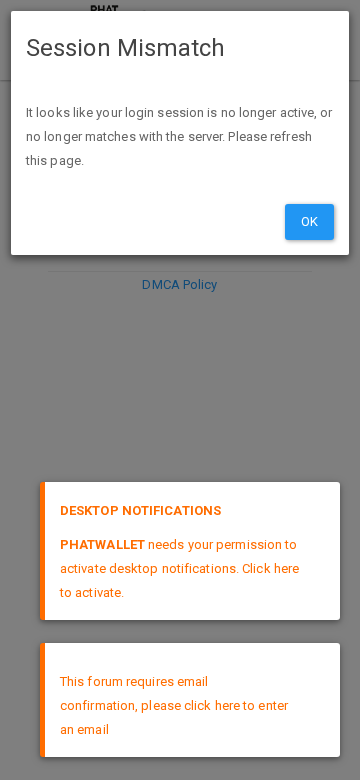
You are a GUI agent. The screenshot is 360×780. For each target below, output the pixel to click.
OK (309, 221)
